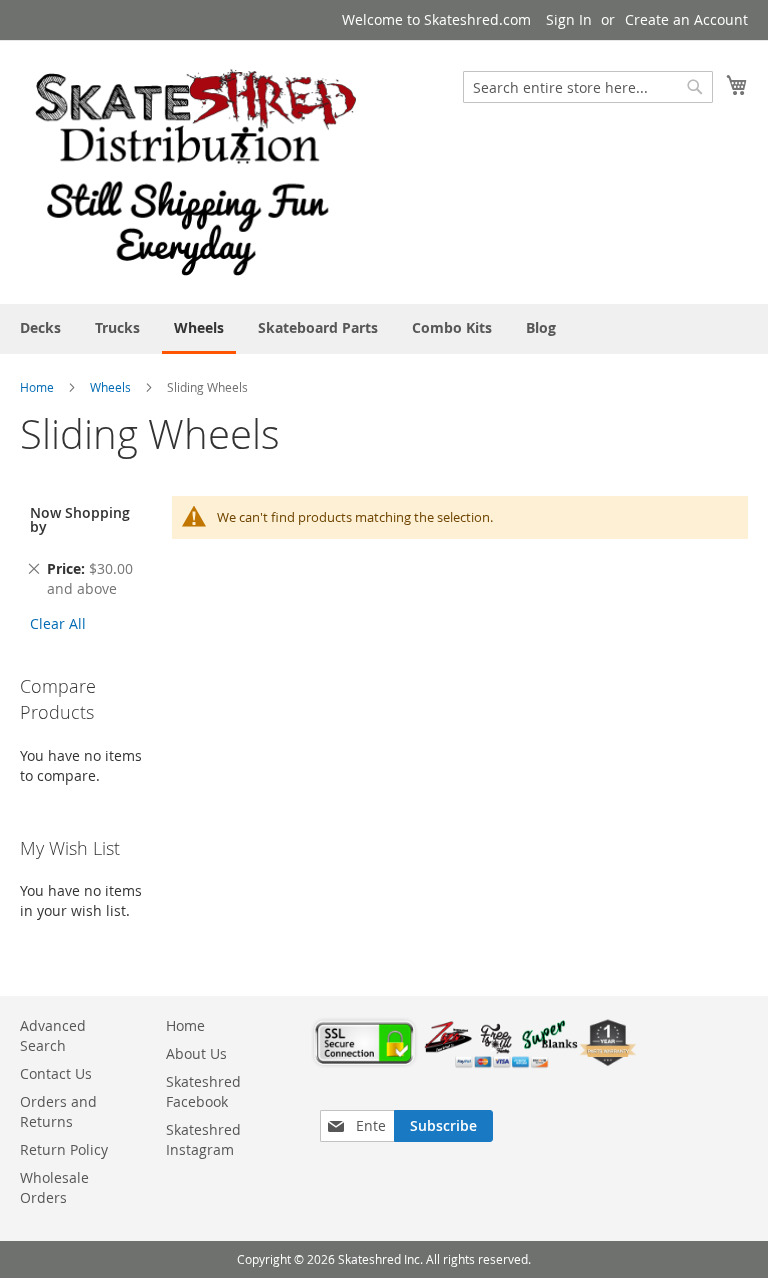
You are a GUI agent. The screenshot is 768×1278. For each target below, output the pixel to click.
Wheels (110, 387)
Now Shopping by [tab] (80, 519)
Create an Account (686, 19)
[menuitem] (40, 327)
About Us (196, 1053)
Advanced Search (53, 1035)
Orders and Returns (58, 1111)
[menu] (384, 329)
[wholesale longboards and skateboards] (196, 171)
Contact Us (56, 1073)
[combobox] (588, 87)
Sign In (569, 19)
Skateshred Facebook (203, 1091)
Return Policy (64, 1149)
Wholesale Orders (54, 1187)
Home (37, 387)
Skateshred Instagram (203, 1139)
